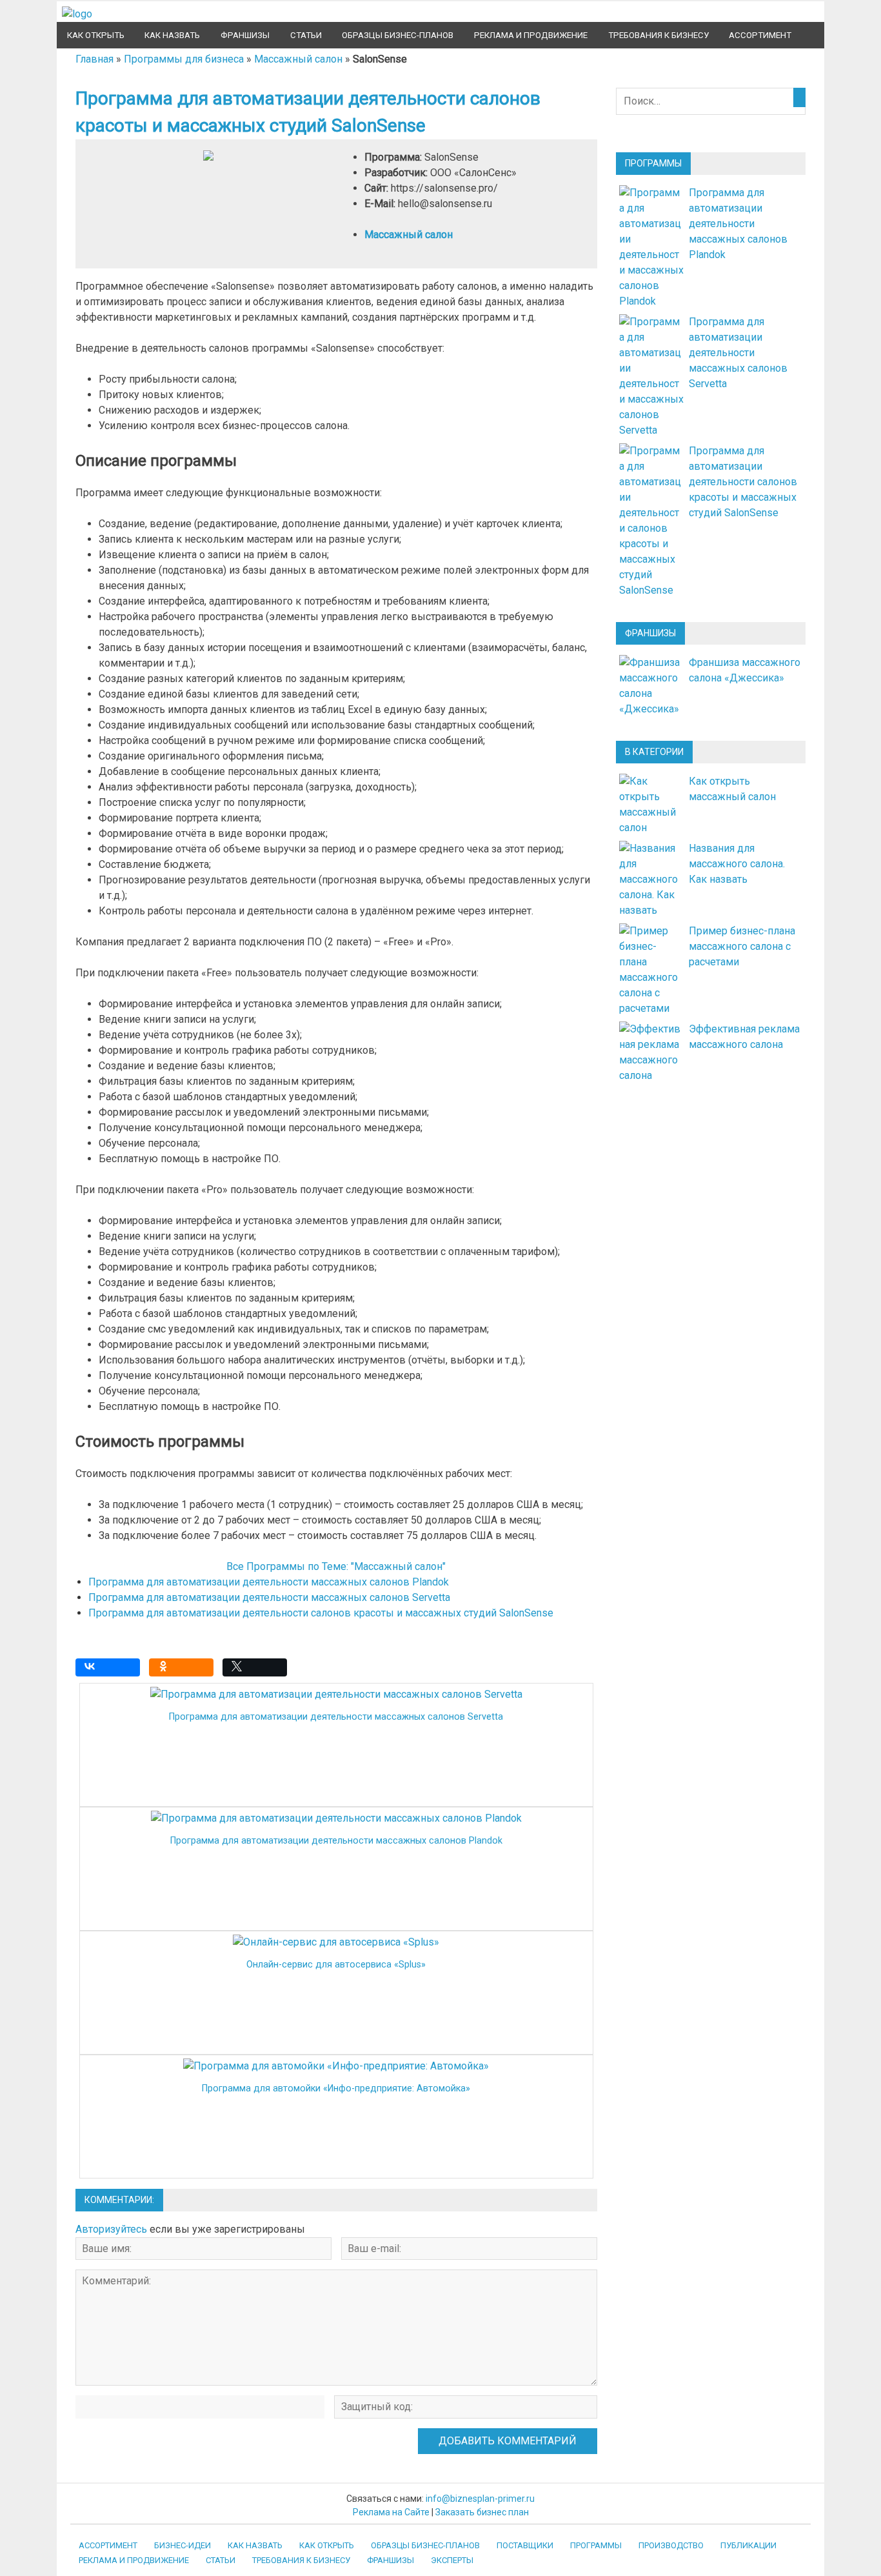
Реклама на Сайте (391, 2512)
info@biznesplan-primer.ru (480, 2499)
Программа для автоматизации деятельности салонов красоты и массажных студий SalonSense (321, 1613)
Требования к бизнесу (658, 35)
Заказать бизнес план (482, 2512)
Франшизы (245, 35)
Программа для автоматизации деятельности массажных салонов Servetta (269, 1597)
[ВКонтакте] (111, 1671)
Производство (671, 2545)
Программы (596, 2545)
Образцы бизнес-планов (398, 35)
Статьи (306, 35)
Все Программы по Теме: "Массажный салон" (336, 1566)
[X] (258, 1671)
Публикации (748, 2545)
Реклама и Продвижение (531, 35)
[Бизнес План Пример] (77, 14)
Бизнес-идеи (183, 2545)
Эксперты (452, 2560)
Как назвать (172, 35)
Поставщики (525, 2545)
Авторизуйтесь (111, 2229)
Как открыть (96, 35)
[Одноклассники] (184, 1671)
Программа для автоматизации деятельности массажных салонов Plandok (269, 1582)
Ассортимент (760, 35)
